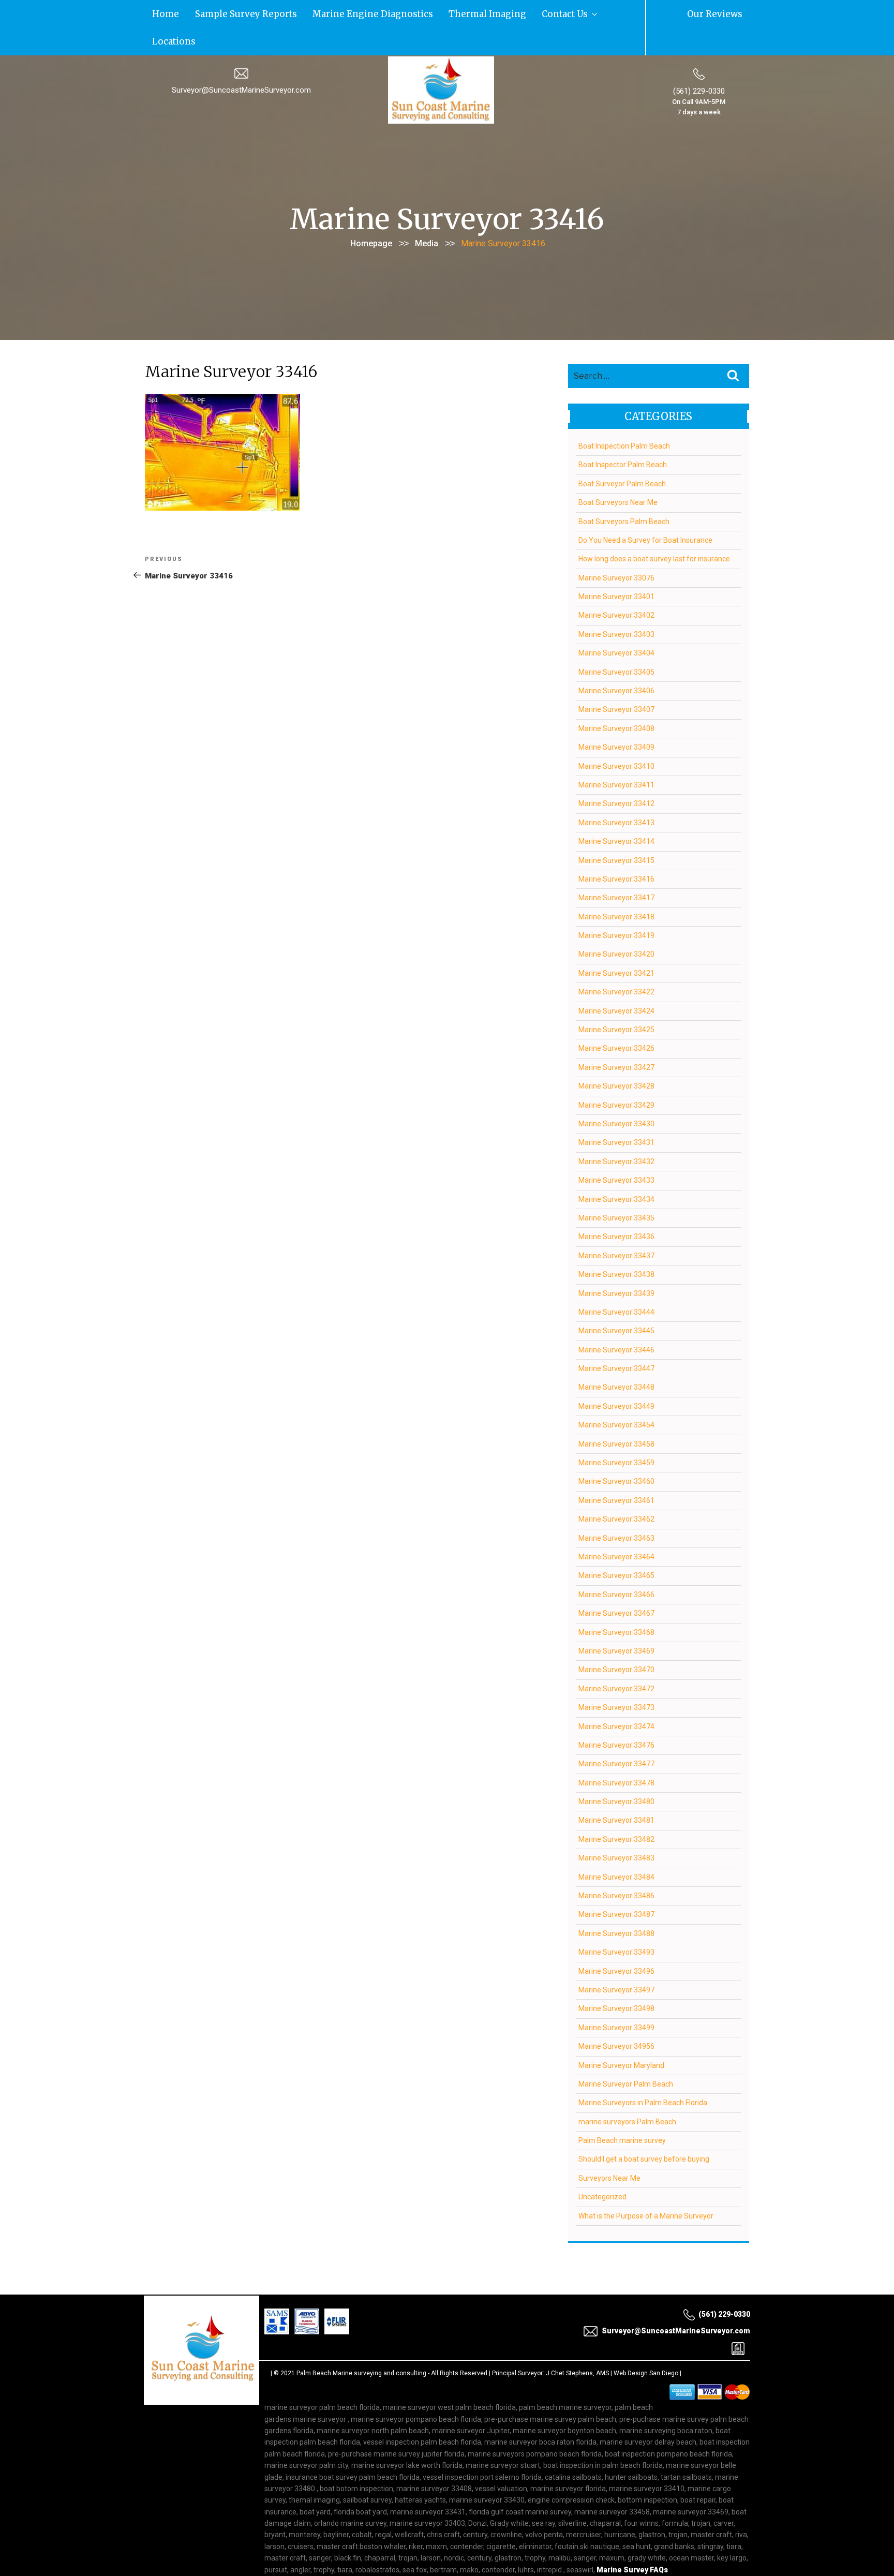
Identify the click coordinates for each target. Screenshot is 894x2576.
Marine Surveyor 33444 (616, 1283)
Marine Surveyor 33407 (616, 680)
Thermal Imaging (392, 13)
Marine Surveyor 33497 (616, 1960)
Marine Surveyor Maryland (621, 2035)
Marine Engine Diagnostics (308, 13)
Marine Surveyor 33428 (616, 1056)
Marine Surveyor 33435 (616, 1188)
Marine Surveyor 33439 (616, 1263)
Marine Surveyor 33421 (616, 944)
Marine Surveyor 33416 (616, 850)
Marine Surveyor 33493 (616, 1923)
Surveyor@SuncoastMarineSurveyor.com (241, 61)
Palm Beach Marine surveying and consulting (361, 2344)
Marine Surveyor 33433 (616, 1151)
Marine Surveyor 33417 (616, 868)
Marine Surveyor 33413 (616, 793)
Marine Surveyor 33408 (616, 699)
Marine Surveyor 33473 (616, 1678)
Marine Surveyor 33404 (616, 623)
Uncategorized (602, 2167)
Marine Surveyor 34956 (616, 2017)
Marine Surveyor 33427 (616, 1038)
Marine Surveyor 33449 (616, 1377)
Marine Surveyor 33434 (616, 1170)
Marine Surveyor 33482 (616, 1810)
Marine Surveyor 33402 (616, 586)
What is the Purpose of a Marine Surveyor (646, 2186)
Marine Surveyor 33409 (616, 718)
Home (158, 13)
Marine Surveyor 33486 (616, 1866)
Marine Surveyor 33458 (616, 1414)
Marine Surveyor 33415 (616, 830)
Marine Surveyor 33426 (616, 1019)
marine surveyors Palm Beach (627, 2092)
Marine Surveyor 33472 (616, 1659)
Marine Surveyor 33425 (616, 1000)
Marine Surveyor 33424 (616, 981)
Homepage (371, 214)
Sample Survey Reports (215, 13)
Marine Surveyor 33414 (616, 812)
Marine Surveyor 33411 (616, 755)
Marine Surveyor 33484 (616, 1848)
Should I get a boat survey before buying (644, 2130)
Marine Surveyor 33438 (616, 1245)
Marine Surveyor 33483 (616, 1828)
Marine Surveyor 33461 (616, 1471)
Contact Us (448, 13)
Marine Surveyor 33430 (616, 1094)
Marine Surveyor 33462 (616, 1490)
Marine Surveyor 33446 (616, 1320)
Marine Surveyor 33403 (616, 605)
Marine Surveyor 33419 (616, 906)
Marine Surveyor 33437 (616, 1226)
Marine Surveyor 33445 (616, 1301)
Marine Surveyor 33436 (616, 1207)
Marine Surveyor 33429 (616, 1076)
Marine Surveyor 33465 (616, 1546)
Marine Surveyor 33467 (616, 1584)
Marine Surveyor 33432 (616, 1132)
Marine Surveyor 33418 (616, 887)
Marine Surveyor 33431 (616, 1113)
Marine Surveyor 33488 (616, 1904)
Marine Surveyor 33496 (616, 1942)
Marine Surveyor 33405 (616, 643)
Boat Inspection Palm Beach (624, 416)
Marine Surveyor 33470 (616, 1640)
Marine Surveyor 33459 (616, 1433)
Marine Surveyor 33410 (616, 737)
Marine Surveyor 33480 (616, 1772)
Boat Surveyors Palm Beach (624, 492)
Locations (497, 13)
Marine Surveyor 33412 (616, 774)
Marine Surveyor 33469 (616, 1621)
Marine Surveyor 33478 (616, 1753)
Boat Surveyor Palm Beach (622, 454)
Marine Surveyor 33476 (616, 1716)
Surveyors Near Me (609, 2149)
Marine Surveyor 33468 (616, 1602)
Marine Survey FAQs (632, 2540)
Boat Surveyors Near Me (618, 473)
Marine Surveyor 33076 (616, 548)
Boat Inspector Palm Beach (623, 435)
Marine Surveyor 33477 (616, 1734)
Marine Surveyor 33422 (616, 962)
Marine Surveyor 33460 (616, 1452)
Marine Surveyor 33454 (616, 1395)
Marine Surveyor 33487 (616, 1885)
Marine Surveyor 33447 (616, 1339)
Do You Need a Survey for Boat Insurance (645, 511)
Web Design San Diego (646, 2344)
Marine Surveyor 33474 (616, 1696)
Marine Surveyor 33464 (616, 1527)
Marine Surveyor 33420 (616, 925)
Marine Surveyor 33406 (616, 661)
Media (427, 214)
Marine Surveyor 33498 (616, 1979)
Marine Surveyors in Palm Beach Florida (643, 2073)
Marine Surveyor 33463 (616, 1509)
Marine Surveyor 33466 (616, 1565)
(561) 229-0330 (699, 62)
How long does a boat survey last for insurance (654, 529)
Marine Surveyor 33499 (616, 1998)
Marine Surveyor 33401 (616, 567)
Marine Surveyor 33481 (616, 1791)
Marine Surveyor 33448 (616, 1358)
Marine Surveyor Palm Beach (626, 2054)
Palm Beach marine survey (622, 2111)
